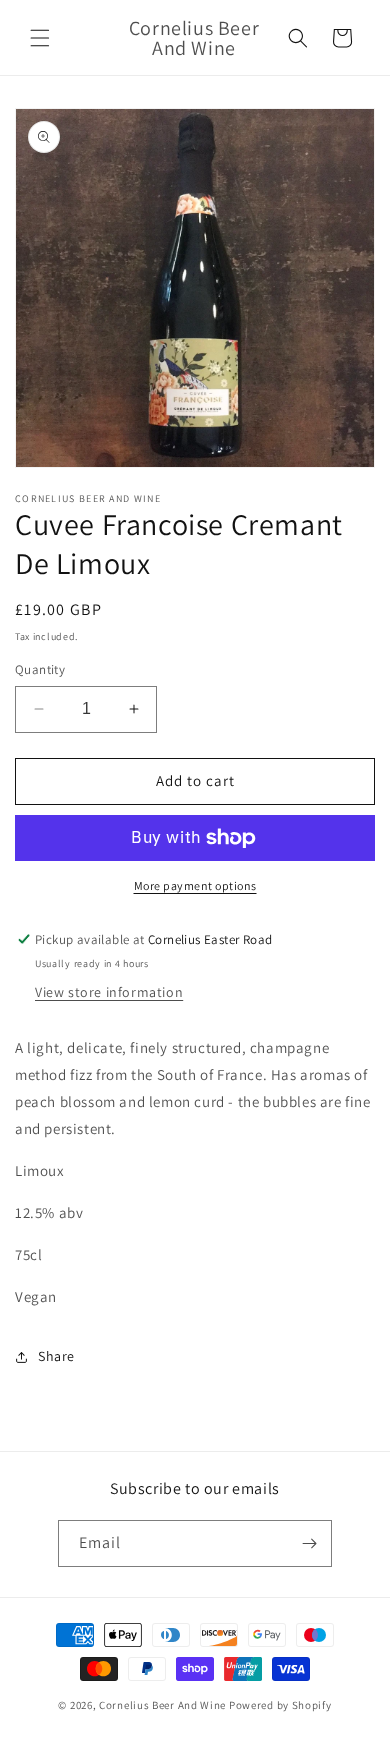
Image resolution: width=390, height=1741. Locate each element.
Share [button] (56, 1356)
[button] (40, 38)
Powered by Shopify (280, 1705)
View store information (109, 992)
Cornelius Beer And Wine (162, 1705)
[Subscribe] (309, 1543)
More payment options (195, 885)
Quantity (40, 669)
